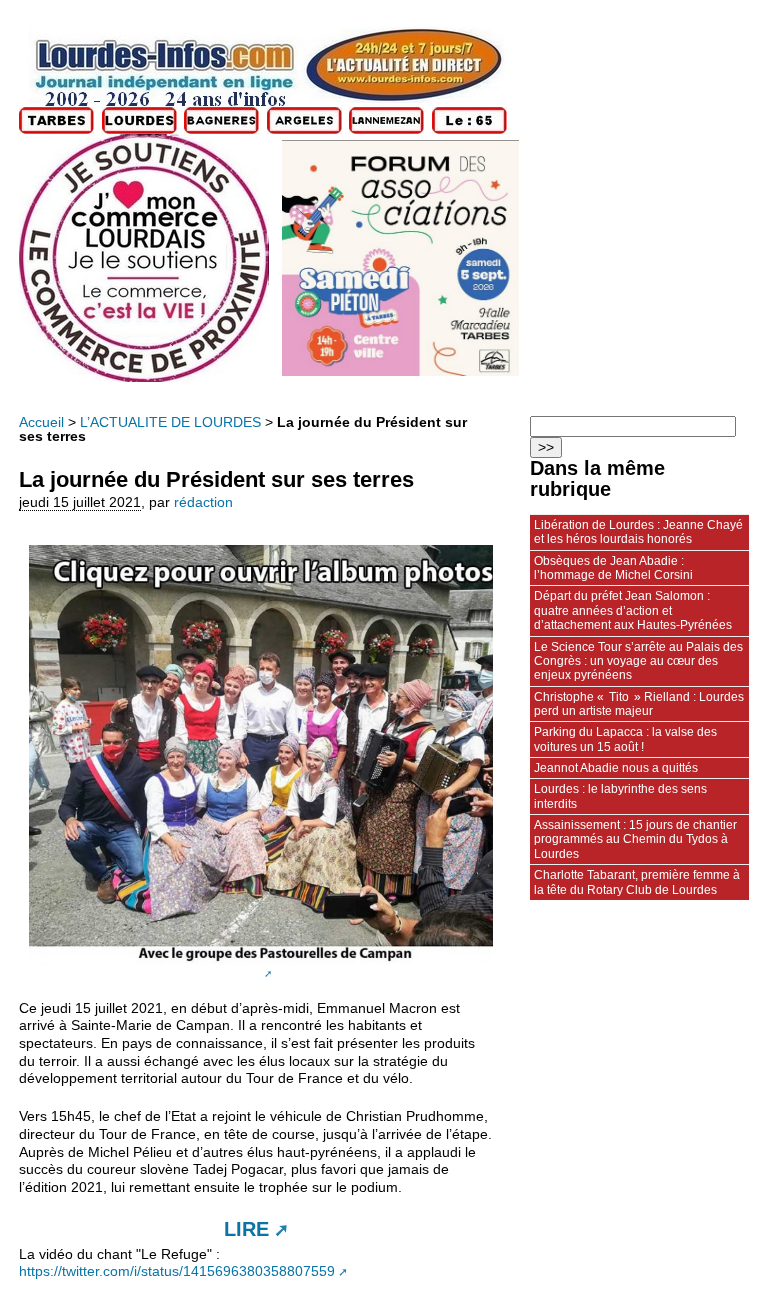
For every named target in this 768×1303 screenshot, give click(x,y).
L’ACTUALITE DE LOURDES (170, 422)
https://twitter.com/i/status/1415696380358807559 (177, 1271)
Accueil (41, 422)
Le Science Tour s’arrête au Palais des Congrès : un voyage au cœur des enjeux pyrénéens (638, 661)
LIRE (246, 1229)
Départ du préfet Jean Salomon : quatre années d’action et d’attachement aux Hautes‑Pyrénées (633, 610)
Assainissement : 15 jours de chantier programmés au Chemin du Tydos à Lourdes (635, 839)
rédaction (203, 502)
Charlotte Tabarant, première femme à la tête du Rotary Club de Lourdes (637, 882)
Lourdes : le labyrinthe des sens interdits (620, 796)
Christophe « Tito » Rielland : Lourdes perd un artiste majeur (639, 704)
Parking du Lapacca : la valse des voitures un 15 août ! (625, 739)
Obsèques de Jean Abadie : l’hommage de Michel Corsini (613, 568)
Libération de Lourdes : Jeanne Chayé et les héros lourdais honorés (638, 532)
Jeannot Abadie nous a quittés (616, 768)
